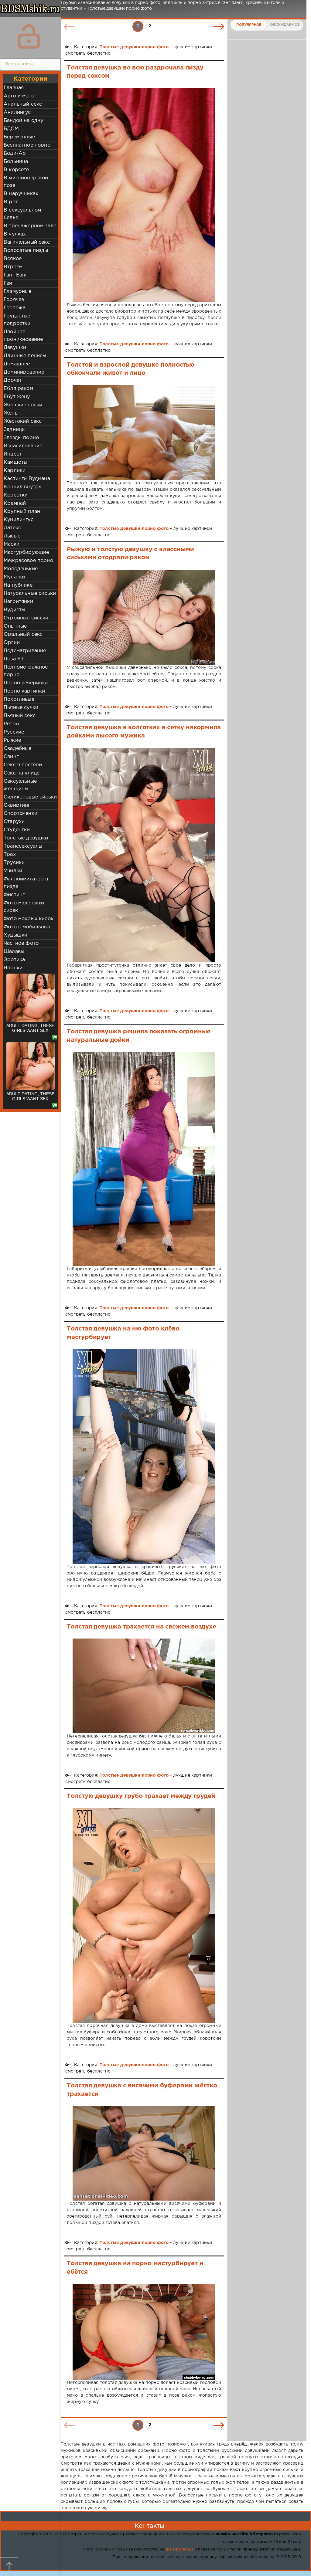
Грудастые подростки (17, 320)
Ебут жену (17, 397)
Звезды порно (21, 438)
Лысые (12, 536)
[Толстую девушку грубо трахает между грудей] (144, 1916)
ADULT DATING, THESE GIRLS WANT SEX (30, 1028)
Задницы (15, 430)
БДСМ (11, 129)
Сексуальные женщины (20, 785)
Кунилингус (19, 520)
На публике (18, 585)
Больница (16, 162)
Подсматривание (25, 651)
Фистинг (14, 895)
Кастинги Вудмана (27, 479)
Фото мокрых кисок (29, 919)
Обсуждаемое (285, 25)
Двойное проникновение (23, 336)
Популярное (249, 25)
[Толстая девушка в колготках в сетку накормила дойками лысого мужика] (144, 855)
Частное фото (21, 943)
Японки (13, 968)
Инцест (13, 454)
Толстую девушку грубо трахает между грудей (141, 1796)
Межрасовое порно (28, 561)
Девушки (15, 348)
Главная (14, 88)
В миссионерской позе (26, 182)
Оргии (12, 643)
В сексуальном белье (22, 214)
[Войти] (29, 36)
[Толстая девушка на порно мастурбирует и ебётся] (144, 2332)
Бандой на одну (23, 121)
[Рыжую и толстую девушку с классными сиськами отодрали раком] (144, 617)
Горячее (14, 300)
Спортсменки (21, 813)
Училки (13, 871)
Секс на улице (22, 773)
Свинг (11, 757)
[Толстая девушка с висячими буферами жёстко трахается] (144, 2153)
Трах (10, 854)
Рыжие (12, 740)
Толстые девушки (26, 838)
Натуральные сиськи (30, 593)
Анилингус (17, 112)
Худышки (15, 935)
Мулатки (14, 577)
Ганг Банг (16, 275)
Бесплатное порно (27, 145)
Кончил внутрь (22, 487)
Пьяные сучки (21, 708)
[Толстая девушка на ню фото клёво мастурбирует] (144, 1456)
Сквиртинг (17, 805)
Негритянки (18, 602)
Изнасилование (23, 446)
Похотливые (19, 699)
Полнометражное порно (26, 671)
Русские (14, 732)
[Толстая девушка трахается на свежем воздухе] (144, 1686)
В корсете (16, 170)
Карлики (15, 471)
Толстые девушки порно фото (134, 47)
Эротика (14, 960)
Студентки (17, 830)
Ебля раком (18, 389)
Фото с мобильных (27, 927)
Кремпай (15, 503)
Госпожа (15, 308)
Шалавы (14, 952)
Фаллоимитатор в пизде (26, 883)
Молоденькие (21, 569)
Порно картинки (24, 691)
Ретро (11, 724)
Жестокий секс (23, 421)
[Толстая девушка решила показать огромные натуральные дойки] (144, 1159)
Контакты (149, 2526)
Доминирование (24, 372)
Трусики (14, 863)
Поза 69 (14, 659)
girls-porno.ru (179, 2549)
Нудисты (14, 610)
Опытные (15, 626)
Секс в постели (23, 765)
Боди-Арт (16, 153)
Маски (12, 544)
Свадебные (18, 749)
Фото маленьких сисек (24, 907)
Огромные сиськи (26, 618)
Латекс (12, 528)
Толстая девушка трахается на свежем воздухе (142, 1627)
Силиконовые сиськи (30, 797)
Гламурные (18, 291)
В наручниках (21, 194)
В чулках (15, 234)
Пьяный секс (20, 716)
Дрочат (13, 380)
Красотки (16, 495)
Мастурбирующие (26, 552)
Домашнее (17, 364)
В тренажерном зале (30, 226)
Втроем (13, 267)
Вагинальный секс (27, 242)
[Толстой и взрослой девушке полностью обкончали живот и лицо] (144, 433)
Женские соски (23, 405)
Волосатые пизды (26, 251)
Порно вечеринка (26, 683)
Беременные (19, 137)
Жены (11, 413)
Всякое (13, 259)
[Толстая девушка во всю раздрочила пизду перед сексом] (144, 195)
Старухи (14, 822)
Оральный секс (23, 634)
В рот (11, 202)
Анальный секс (23, 104)
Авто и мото (19, 96)
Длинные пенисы (25, 356)
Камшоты (15, 462)
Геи (8, 283)
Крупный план (22, 512)
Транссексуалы (23, 846)
